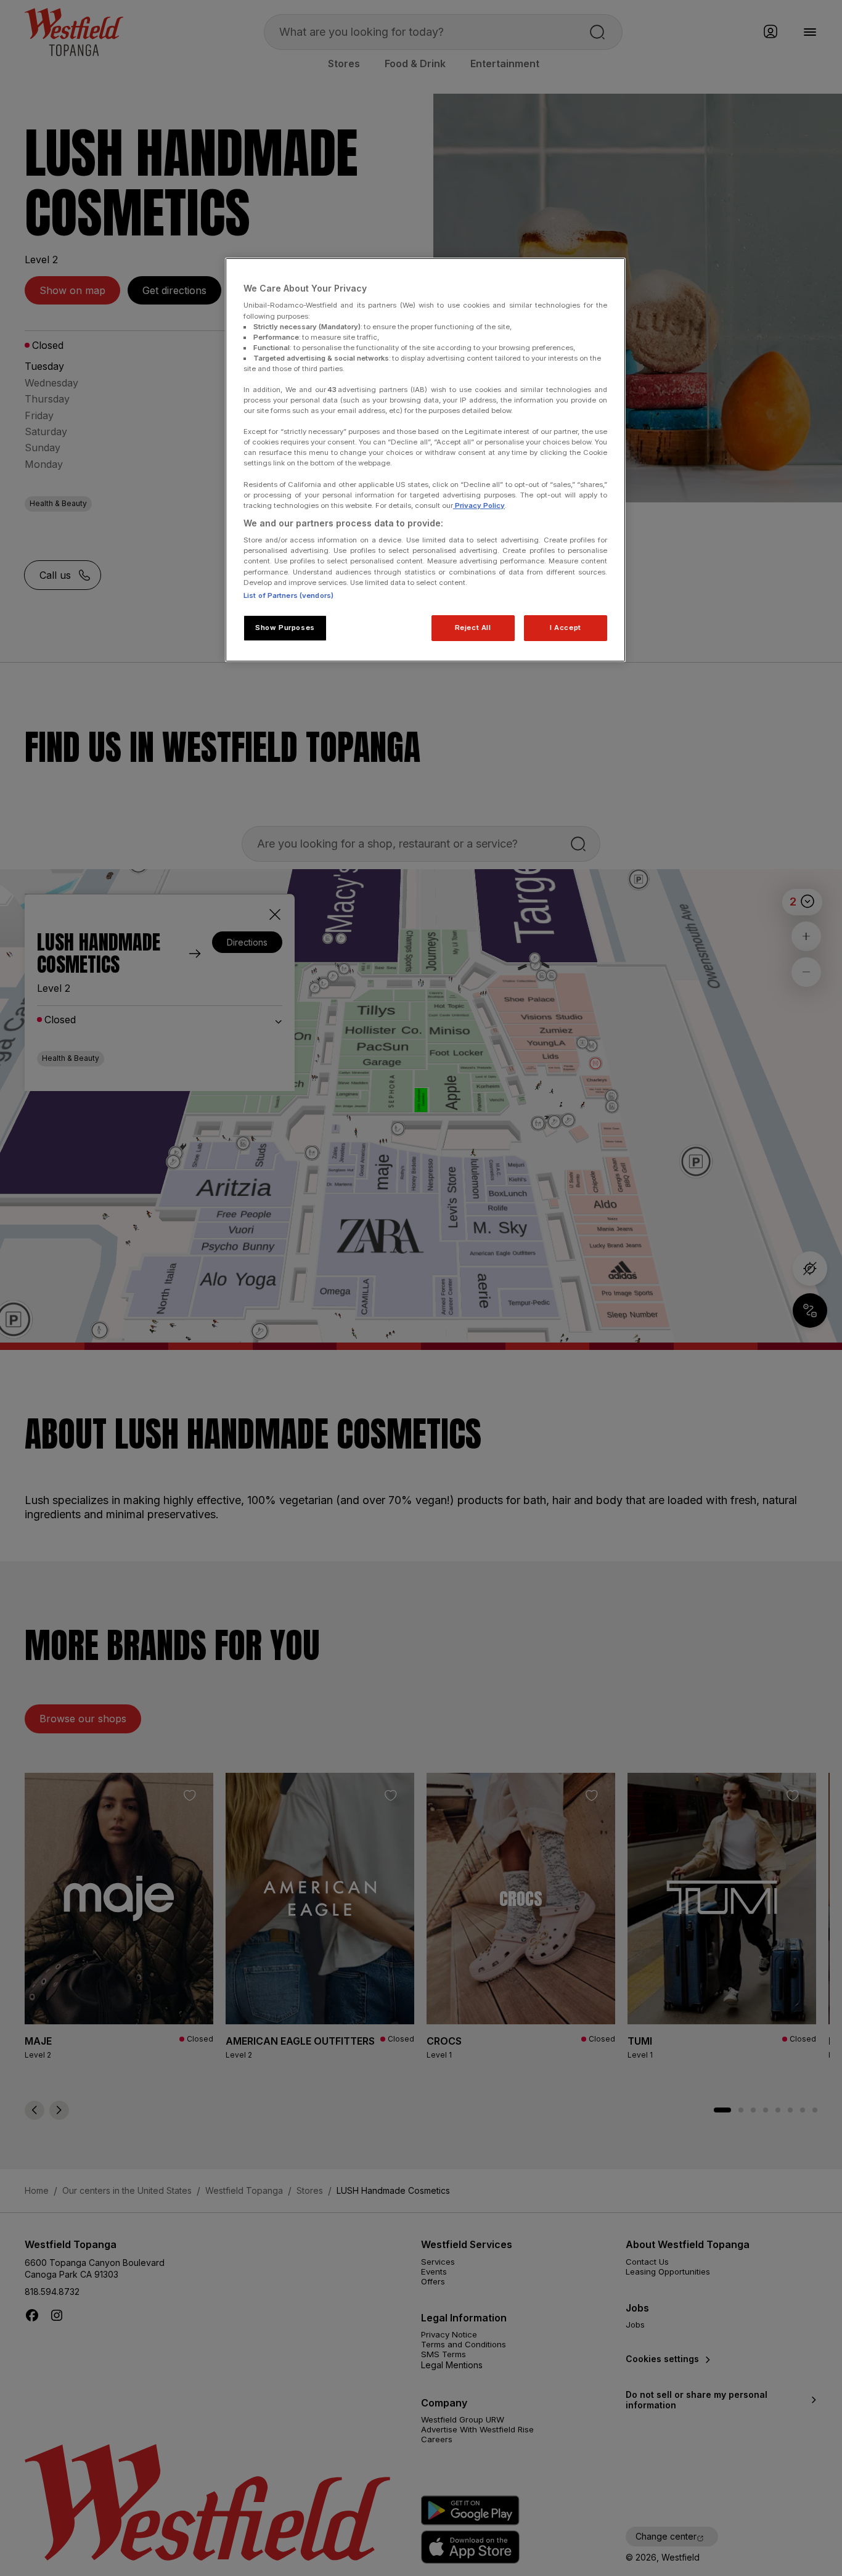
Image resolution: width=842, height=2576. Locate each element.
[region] (425, 460)
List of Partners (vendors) (288, 595)
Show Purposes (285, 628)
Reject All (473, 628)
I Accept (566, 628)
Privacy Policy (479, 505)
